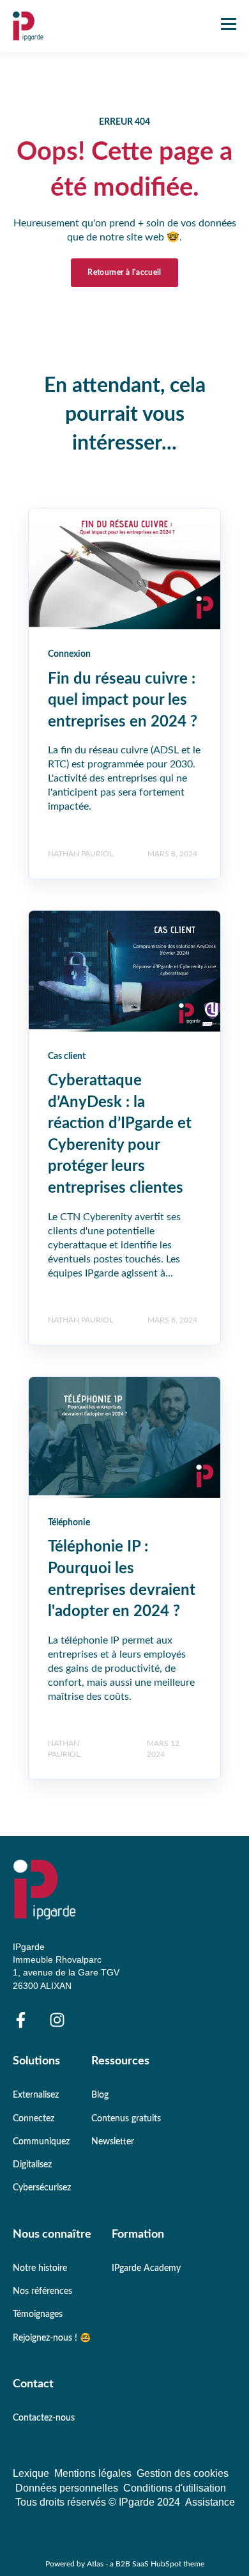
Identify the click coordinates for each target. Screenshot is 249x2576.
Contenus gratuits (126, 2119)
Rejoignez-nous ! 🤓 (52, 2338)
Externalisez (36, 2095)
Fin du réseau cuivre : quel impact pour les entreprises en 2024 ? (123, 701)
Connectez (34, 2119)
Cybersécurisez (42, 2188)
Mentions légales (95, 2473)
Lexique (34, 2473)
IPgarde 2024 (152, 2502)
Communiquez (41, 2142)
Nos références (42, 2291)
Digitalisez (32, 2165)
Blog (100, 2095)
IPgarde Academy (146, 2268)
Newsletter (113, 2142)
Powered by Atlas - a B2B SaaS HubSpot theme (125, 2564)
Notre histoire (40, 2268)
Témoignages (38, 2314)
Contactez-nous (44, 2418)
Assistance (210, 2502)
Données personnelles (69, 2488)
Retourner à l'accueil (124, 272)
